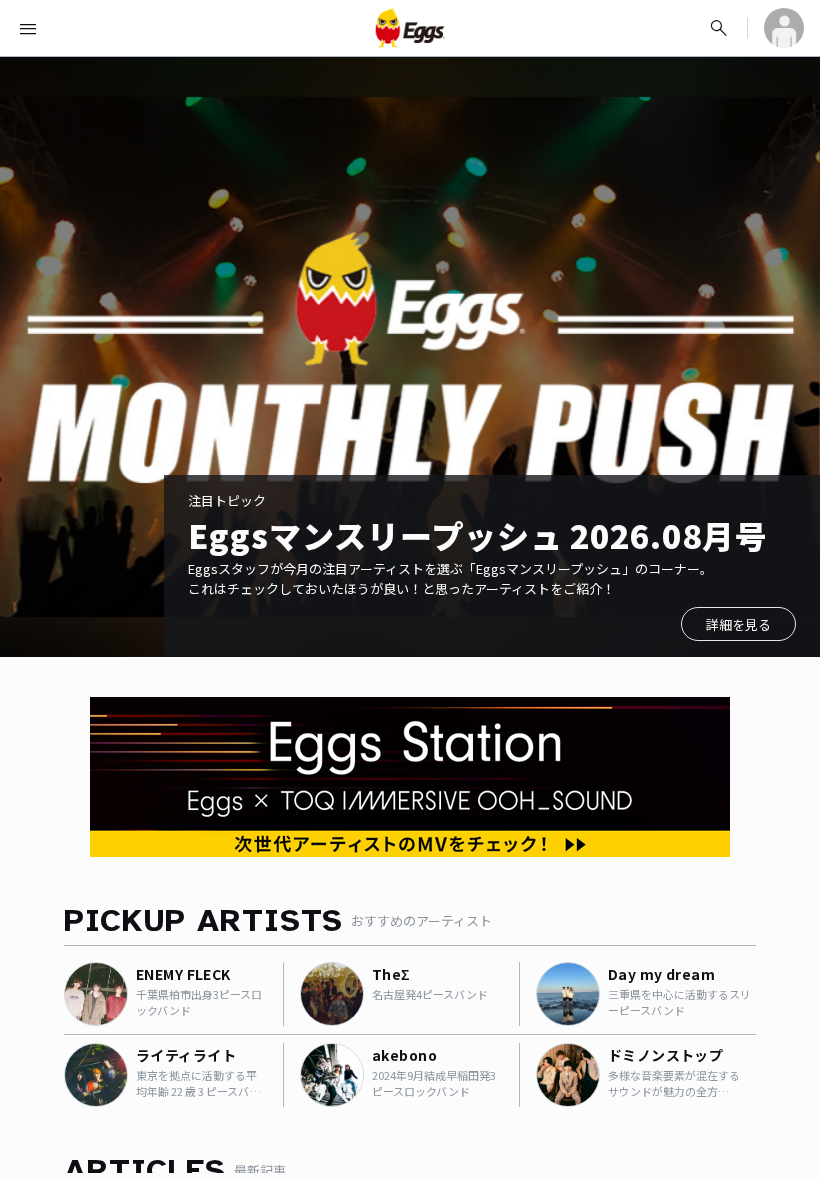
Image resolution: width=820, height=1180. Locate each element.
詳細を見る (738, 624)
